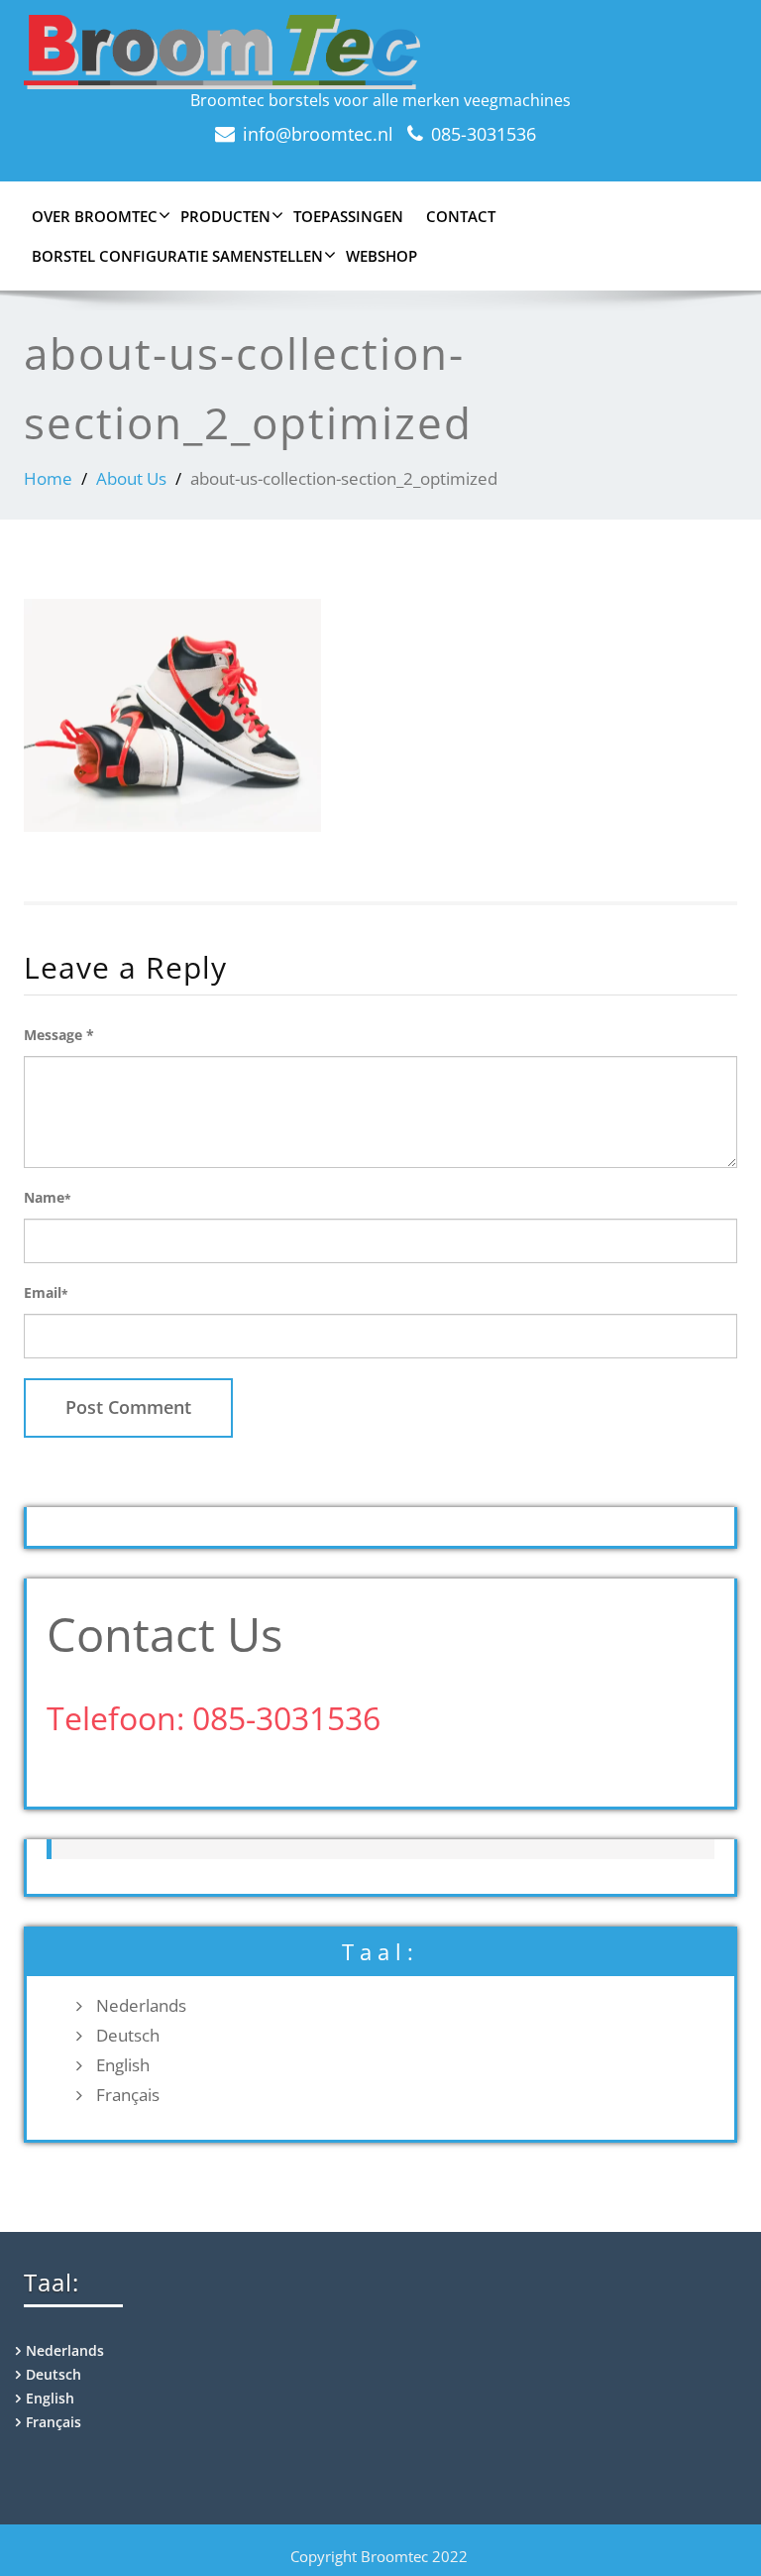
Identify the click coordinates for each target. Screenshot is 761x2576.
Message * (59, 1035)
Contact (461, 216)
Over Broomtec (95, 216)
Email (46, 1292)
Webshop (381, 256)
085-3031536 (484, 134)
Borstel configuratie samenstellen (177, 256)
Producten (225, 216)
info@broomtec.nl (318, 134)
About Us (131, 478)
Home (48, 478)
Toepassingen (348, 216)
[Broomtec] (380, 52)
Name (48, 1197)
